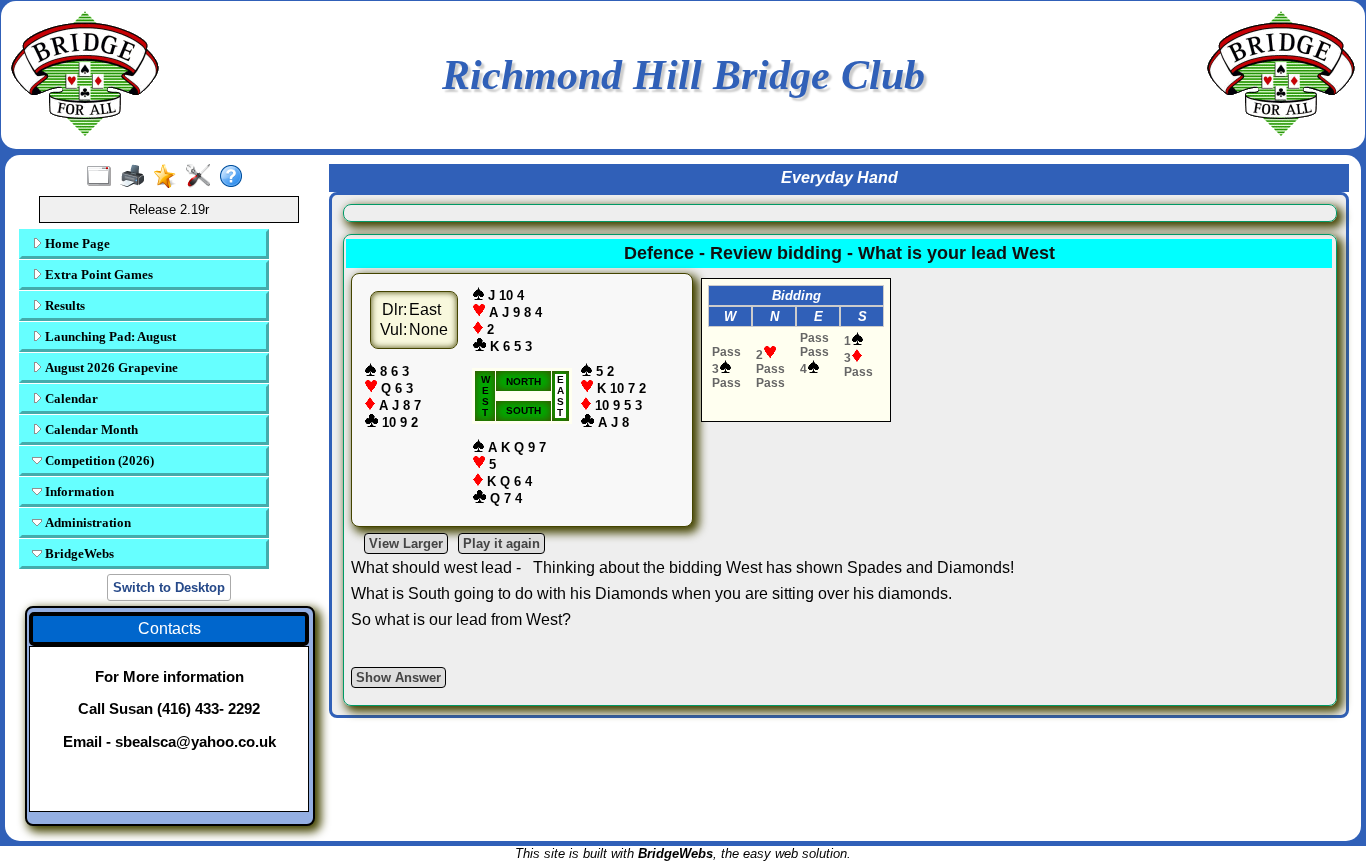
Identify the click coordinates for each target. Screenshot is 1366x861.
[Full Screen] (103, 177)
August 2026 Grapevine (110, 367)
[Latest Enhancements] (169, 177)
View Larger (406, 543)
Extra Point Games (97, 274)
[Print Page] (136, 177)
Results (63, 305)
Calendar (70, 398)
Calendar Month (90, 429)
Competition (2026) (98, 460)
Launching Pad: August (109, 336)
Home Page (76, 243)
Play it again (501, 543)
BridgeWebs (78, 553)
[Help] (235, 177)
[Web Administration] (202, 177)
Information (78, 491)
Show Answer (398, 677)
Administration (86, 522)
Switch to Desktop (169, 587)
